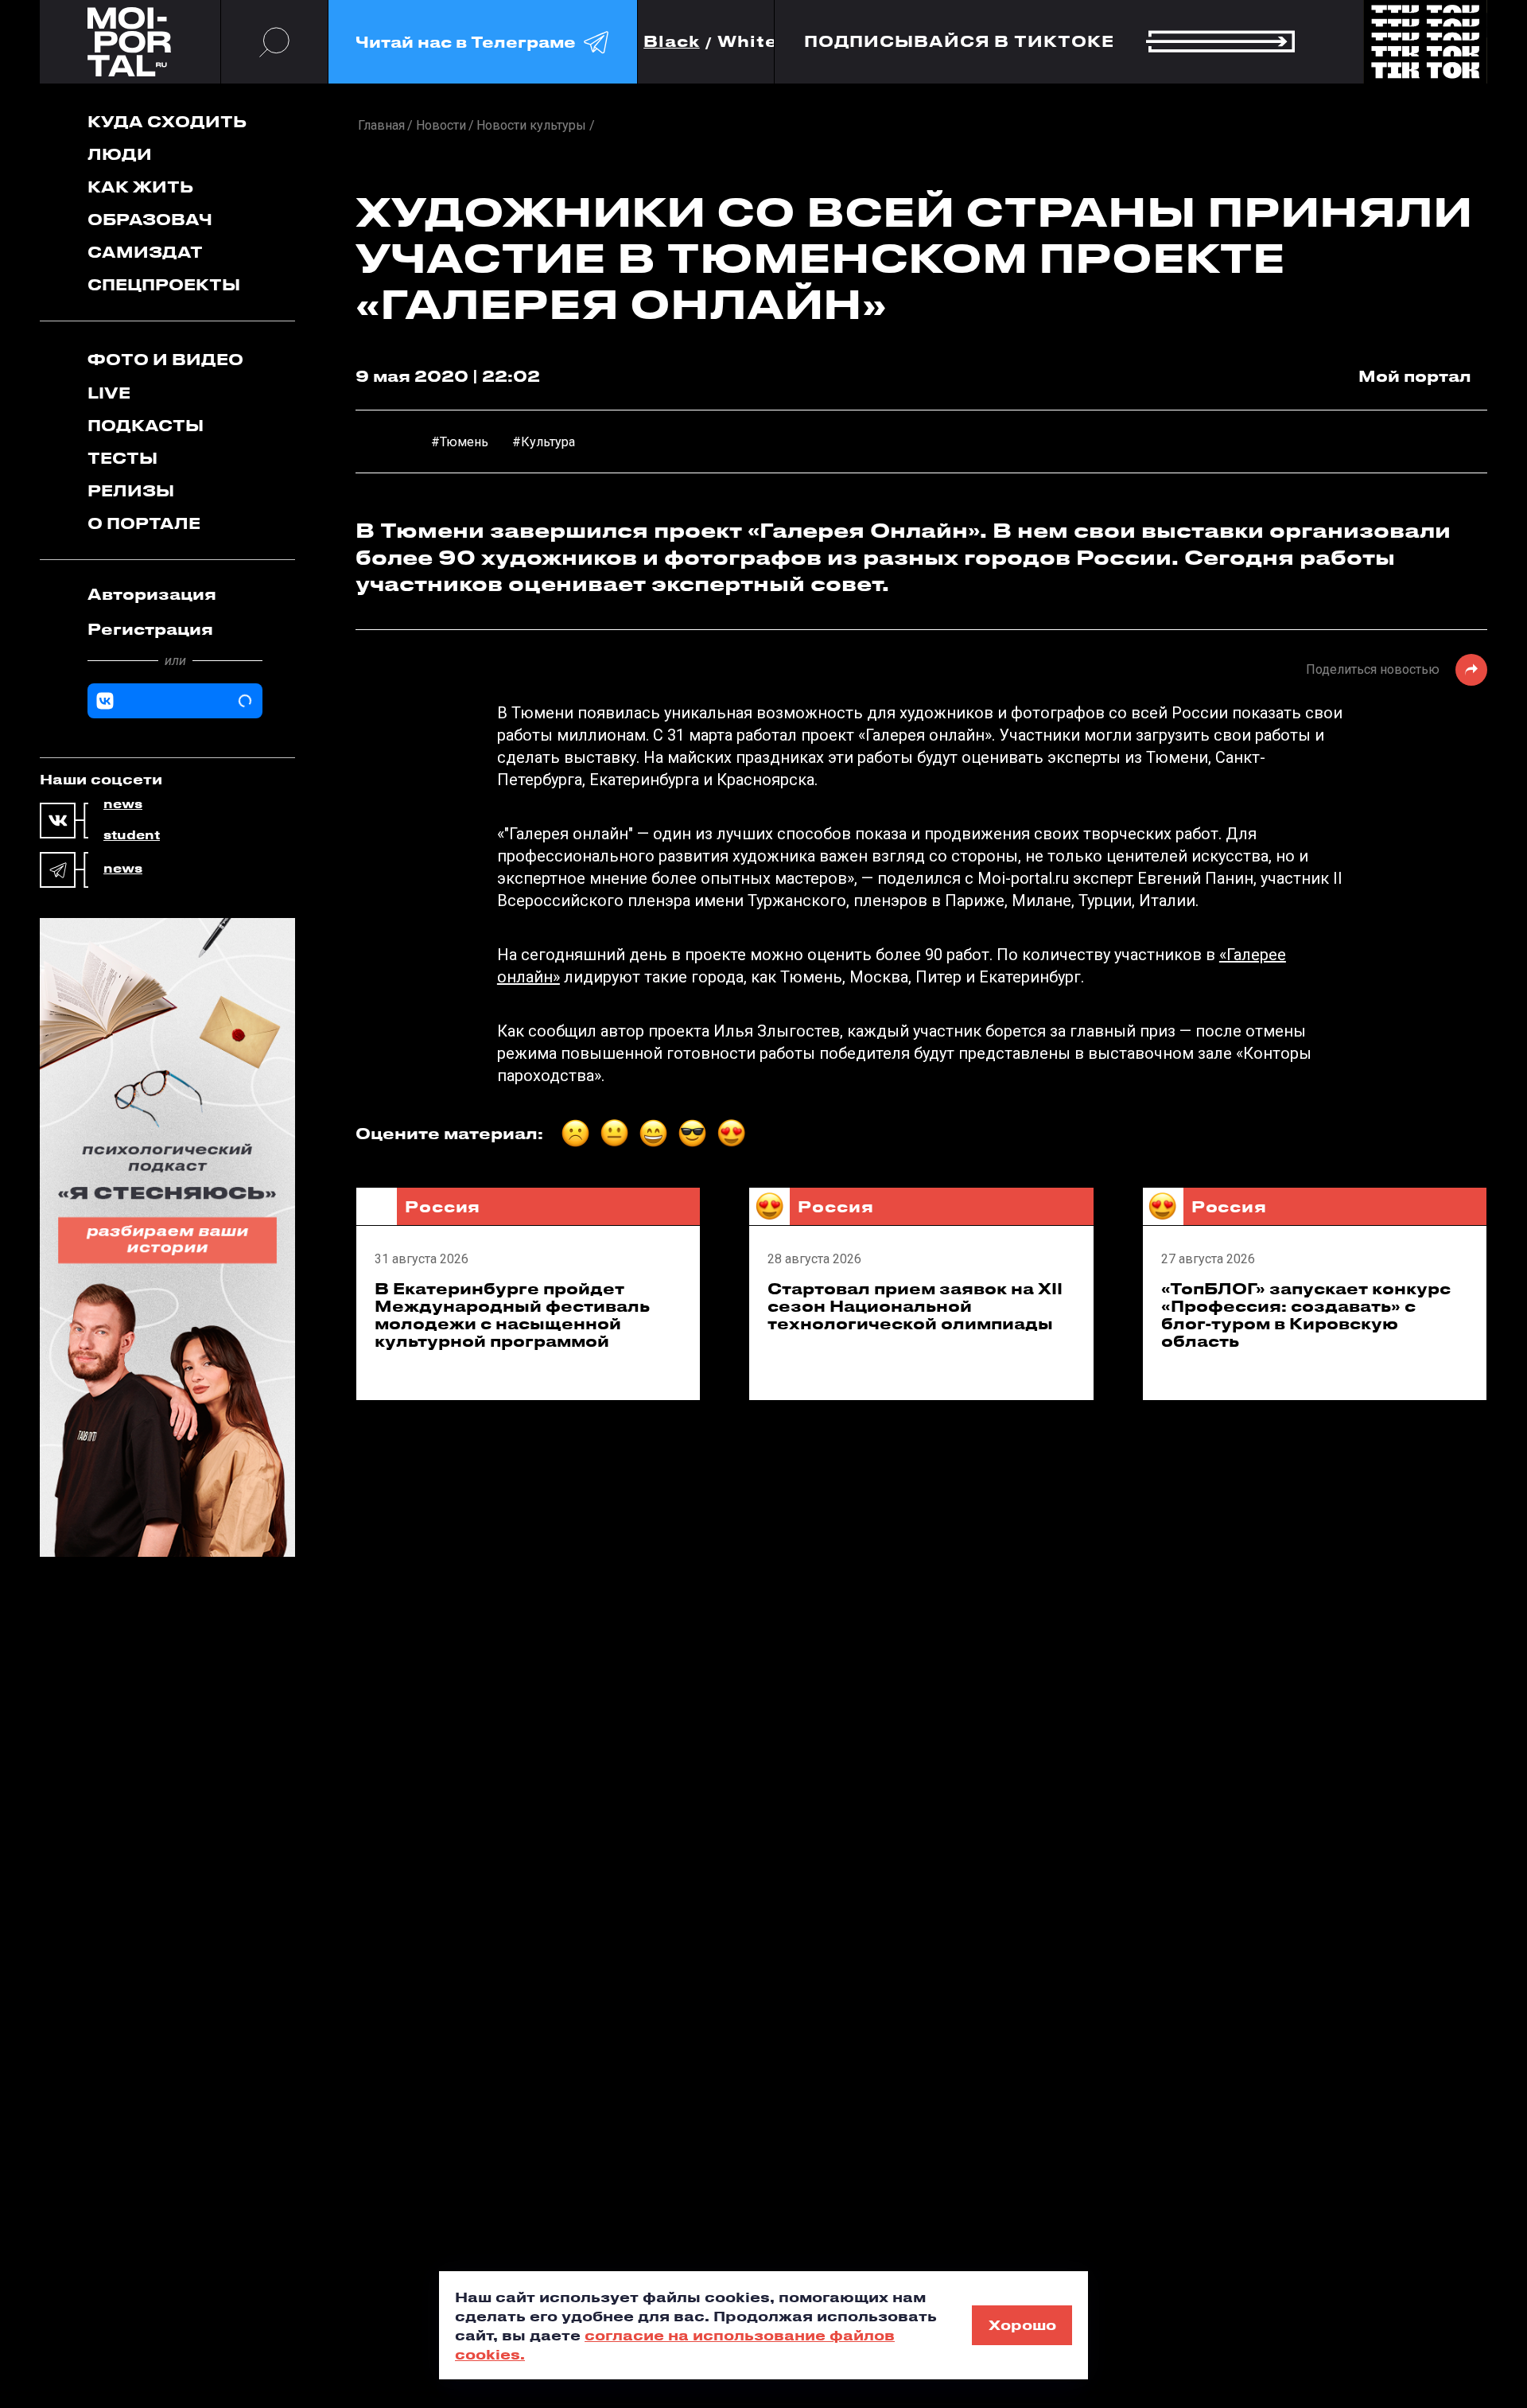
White (748, 42)
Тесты (122, 458)
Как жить (140, 187)
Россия (443, 1206)
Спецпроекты (164, 284)
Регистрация (150, 629)
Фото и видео (165, 359)
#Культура (544, 442)
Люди (120, 154)
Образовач (150, 219)
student (132, 835)
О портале (144, 523)
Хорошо (1022, 2324)
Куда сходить (167, 121)
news (123, 804)
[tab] (175, 594)
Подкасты (146, 425)
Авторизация (152, 594)
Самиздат (145, 252)
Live (109, 393)
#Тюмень (460, 442)
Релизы (131, 490)
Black (672, 42)
